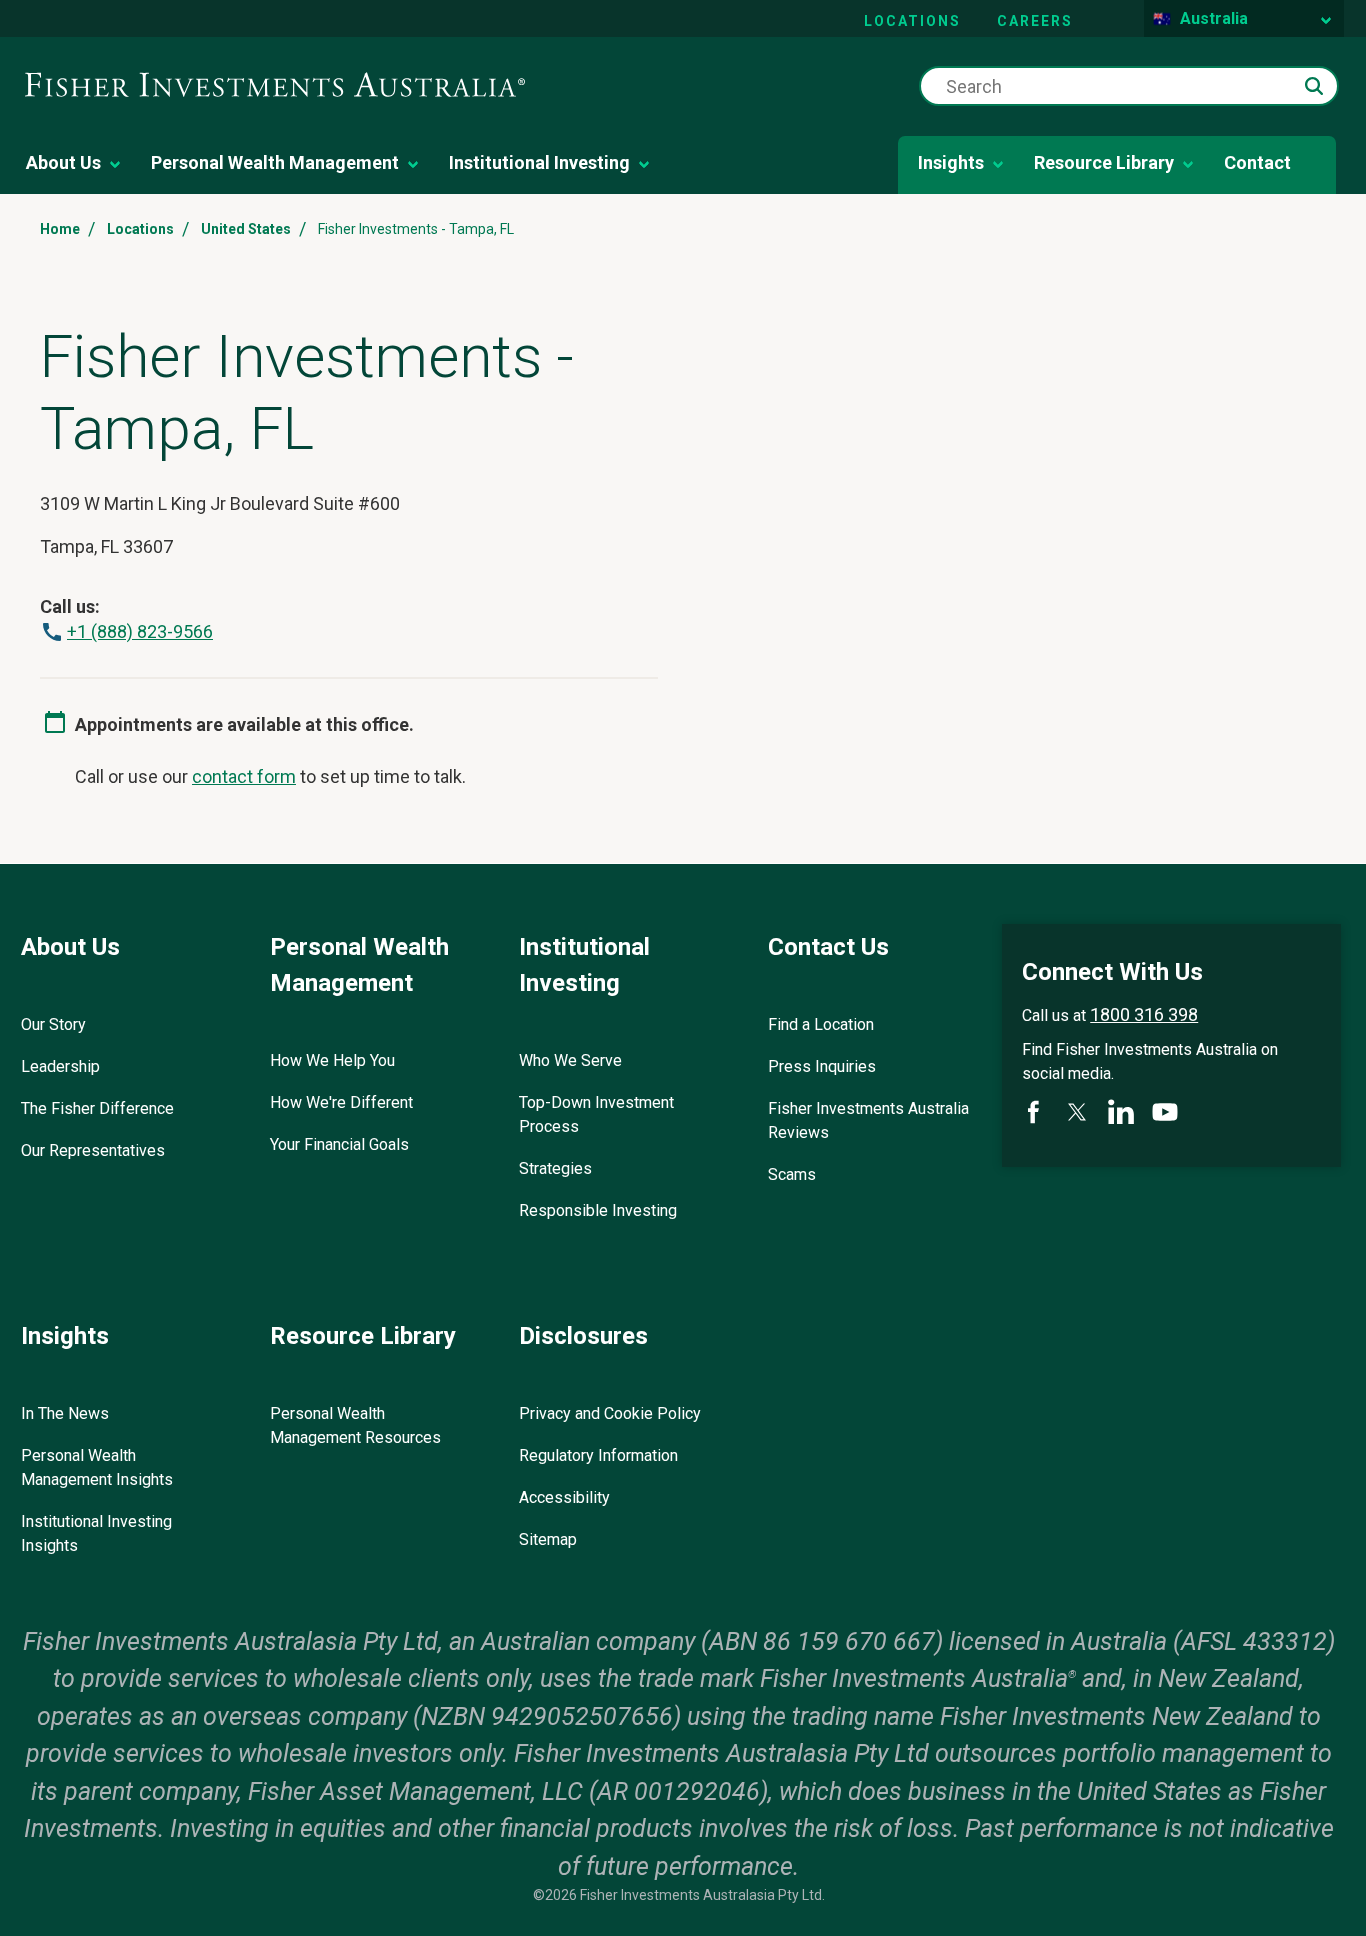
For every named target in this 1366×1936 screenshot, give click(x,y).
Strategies (555, 1168)
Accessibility (564, 1497)
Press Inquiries (822, 1066)
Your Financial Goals (339, 1144)
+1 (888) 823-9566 (140, 631)
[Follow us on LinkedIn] (1121, 1112)
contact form (244, 776)
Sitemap (548, 1539)
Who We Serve (570, 1060)
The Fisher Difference (97, 1108)
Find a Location (821, 1024)
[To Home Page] (275, 85)
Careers (1035, 21)
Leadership (60, 1066)
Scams (792, 1174)
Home (60, 229)
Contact (1257, 162)
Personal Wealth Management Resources (355, 1425)
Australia (1214, 18)
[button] (1314, 86)
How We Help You (332, 1060)
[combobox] (1129, 86)
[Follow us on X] (1077, 1112)
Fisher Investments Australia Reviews (868, 1120)
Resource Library (1104, 162)
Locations (912, 21)
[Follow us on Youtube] (1165, 1112)
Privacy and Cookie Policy (610, 1413)
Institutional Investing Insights (96, 1533)
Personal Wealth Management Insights (97, 1467)
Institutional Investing (539, 162)
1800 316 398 (1144, 1014)
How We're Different (341, 1102)
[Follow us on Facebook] (1033, 1112)
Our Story (53, 1024)
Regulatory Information (598, 1455)
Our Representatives (93, 1150)
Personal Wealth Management (275, 162)
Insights (951, 162)
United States (246, 229)
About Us (63, 162)
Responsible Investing (598, 1210)
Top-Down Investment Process (596, 1114)
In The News (65, 1413)
